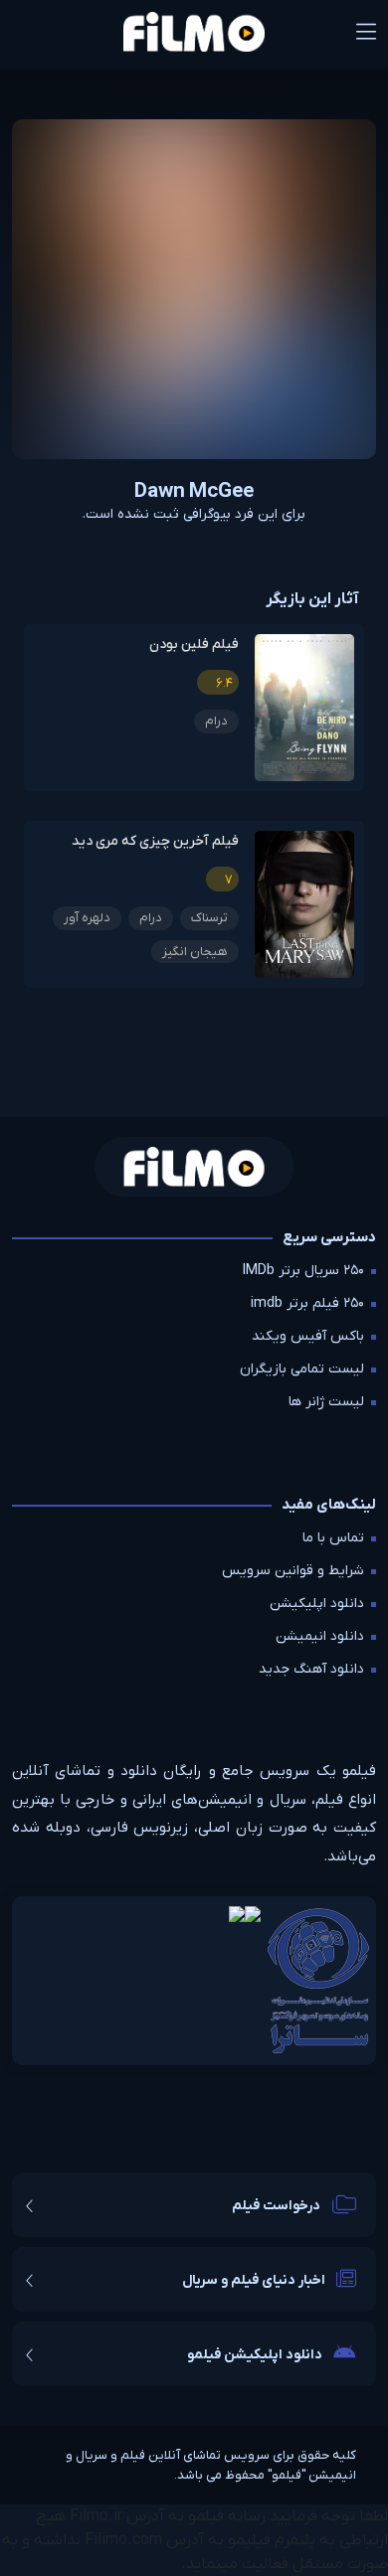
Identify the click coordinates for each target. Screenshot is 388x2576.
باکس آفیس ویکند (308, 1336)
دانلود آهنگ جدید (311, 1669)
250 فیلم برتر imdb (307, 1303)
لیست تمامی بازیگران (302, 1369)
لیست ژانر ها (326, 1402)
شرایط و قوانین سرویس (293, 1571)
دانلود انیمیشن (320, 1636)
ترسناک (209, 918)
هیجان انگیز (195, 952)
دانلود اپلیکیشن (317, 1604)
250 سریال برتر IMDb (303, 1271)
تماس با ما (333, 1538)
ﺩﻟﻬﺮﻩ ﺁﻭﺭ (87, 918)
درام (216, 721)
